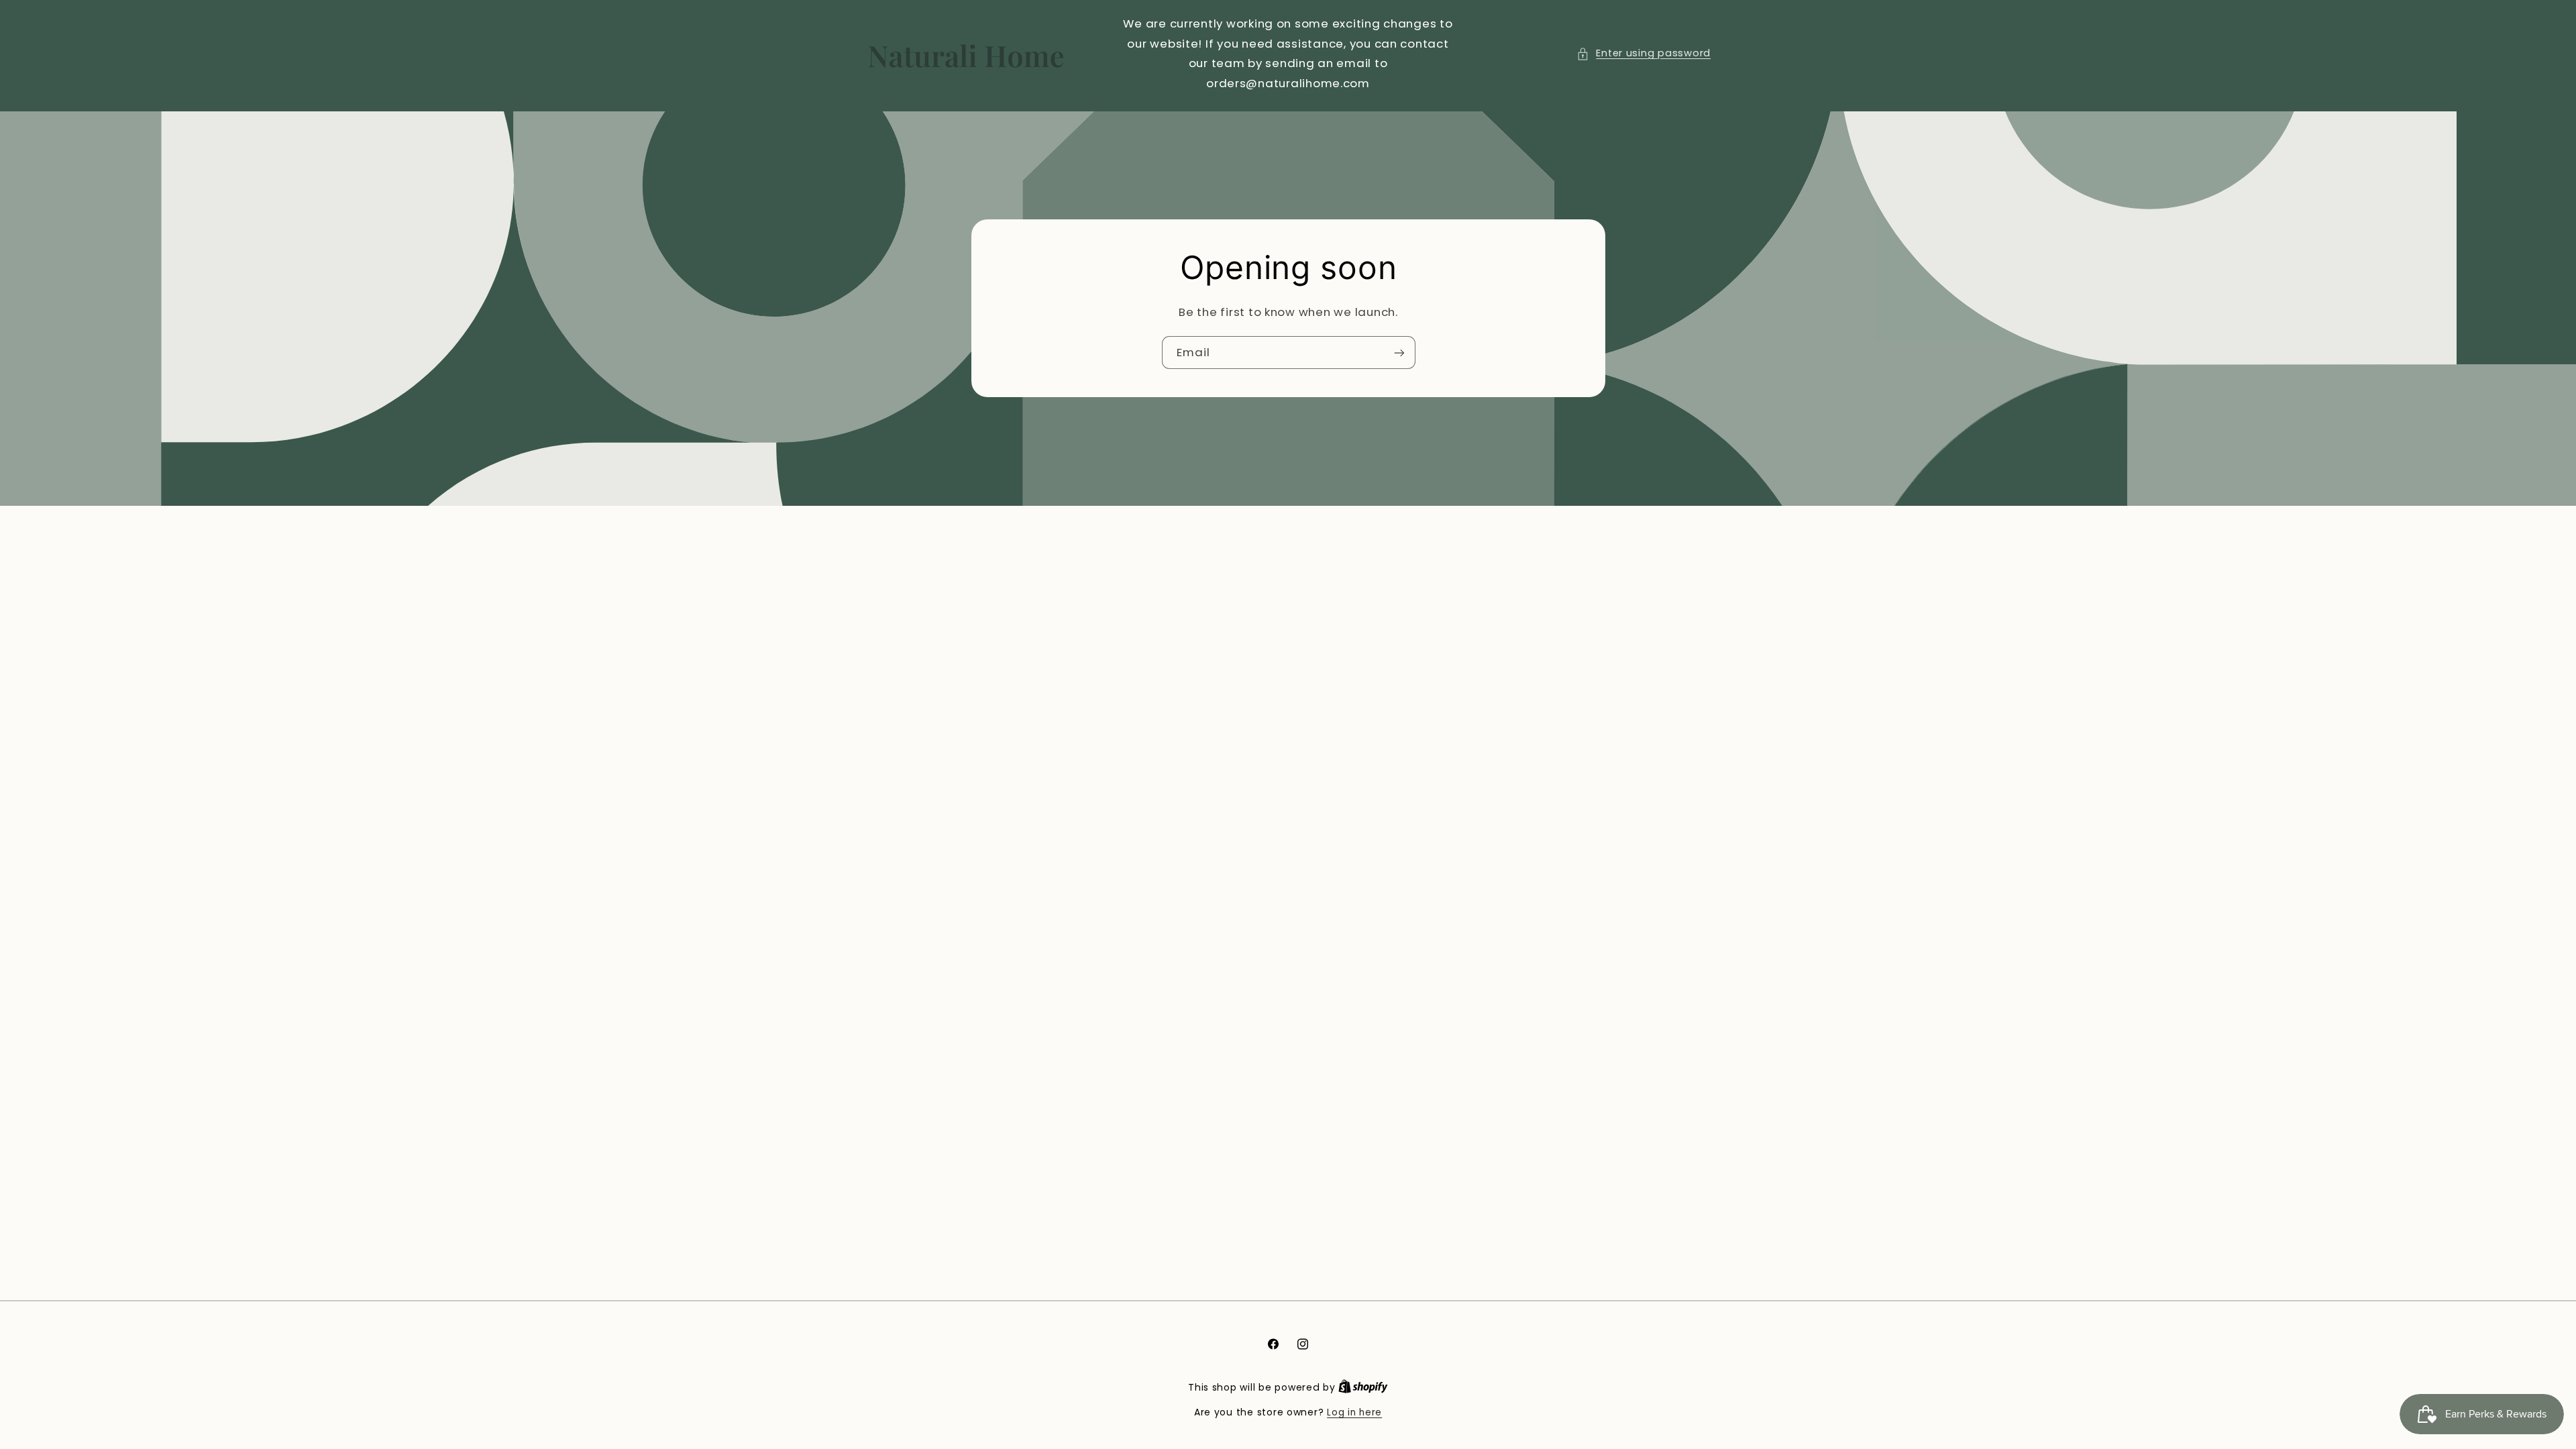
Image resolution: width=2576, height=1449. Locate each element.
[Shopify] (1363, 1388)
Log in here (1354, 1412)
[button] (1644, 54)
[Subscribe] (1399, 353)
